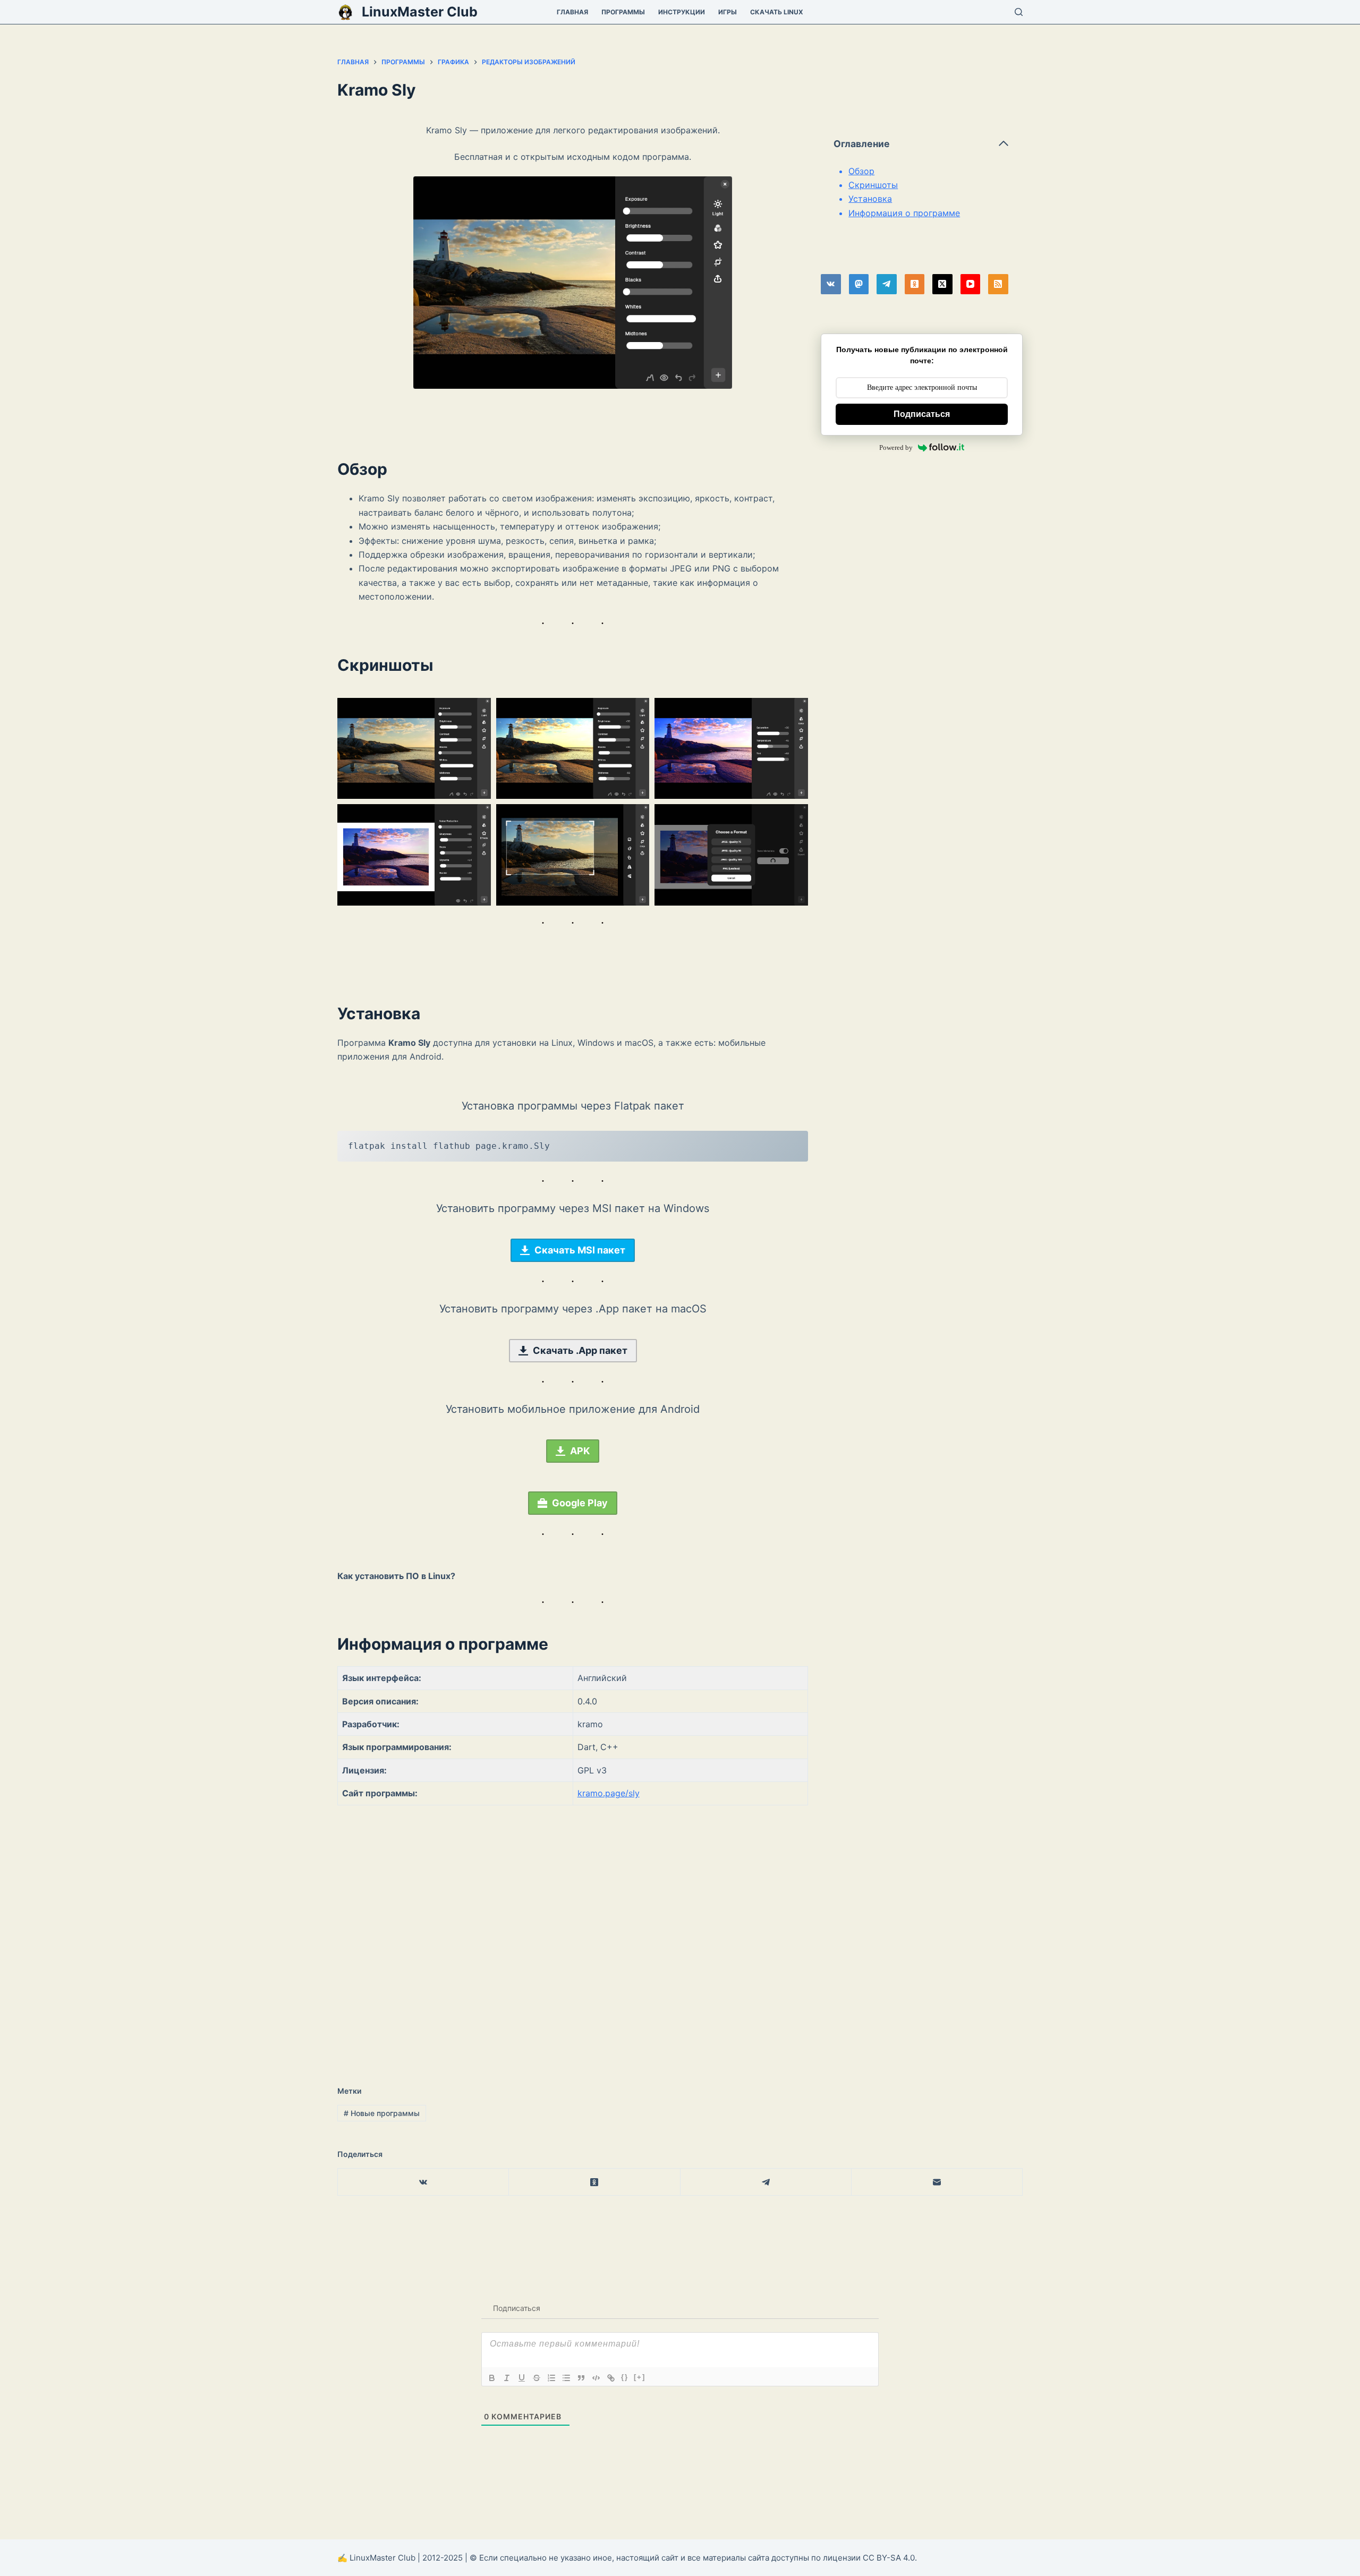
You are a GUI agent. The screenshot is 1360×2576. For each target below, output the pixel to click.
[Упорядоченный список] (551, 2378)
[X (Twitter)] (942, 284)
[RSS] (998, 284)
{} (625, 2377)
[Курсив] (507, 2378)
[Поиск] (1019, 12)
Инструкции (682, 12)
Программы (623, 12)
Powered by (896, 447)
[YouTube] (971, 284)
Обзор (861, 171)
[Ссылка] (611, 2378)
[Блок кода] (596, 2378)
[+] (640, 2377)
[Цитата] (581, 2378)
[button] (414, 749)
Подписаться (922, 414)
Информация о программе (904, 213)
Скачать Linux (777, 12)
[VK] (831, 284)
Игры (728, 12)
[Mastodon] (859, 284)
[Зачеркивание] (537, 2378)
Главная (572, 12)
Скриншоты (873, 185)
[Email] (937, 2182)
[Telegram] (887, 284)
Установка (870, 199)
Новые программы (382, 2113)
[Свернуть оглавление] (1004, 143)
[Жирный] (492, 2378)
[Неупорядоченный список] (566, 2378)
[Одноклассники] (915, 284)
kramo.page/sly (609, 1793)
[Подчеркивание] (522, 2378)
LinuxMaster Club (420, 12)
